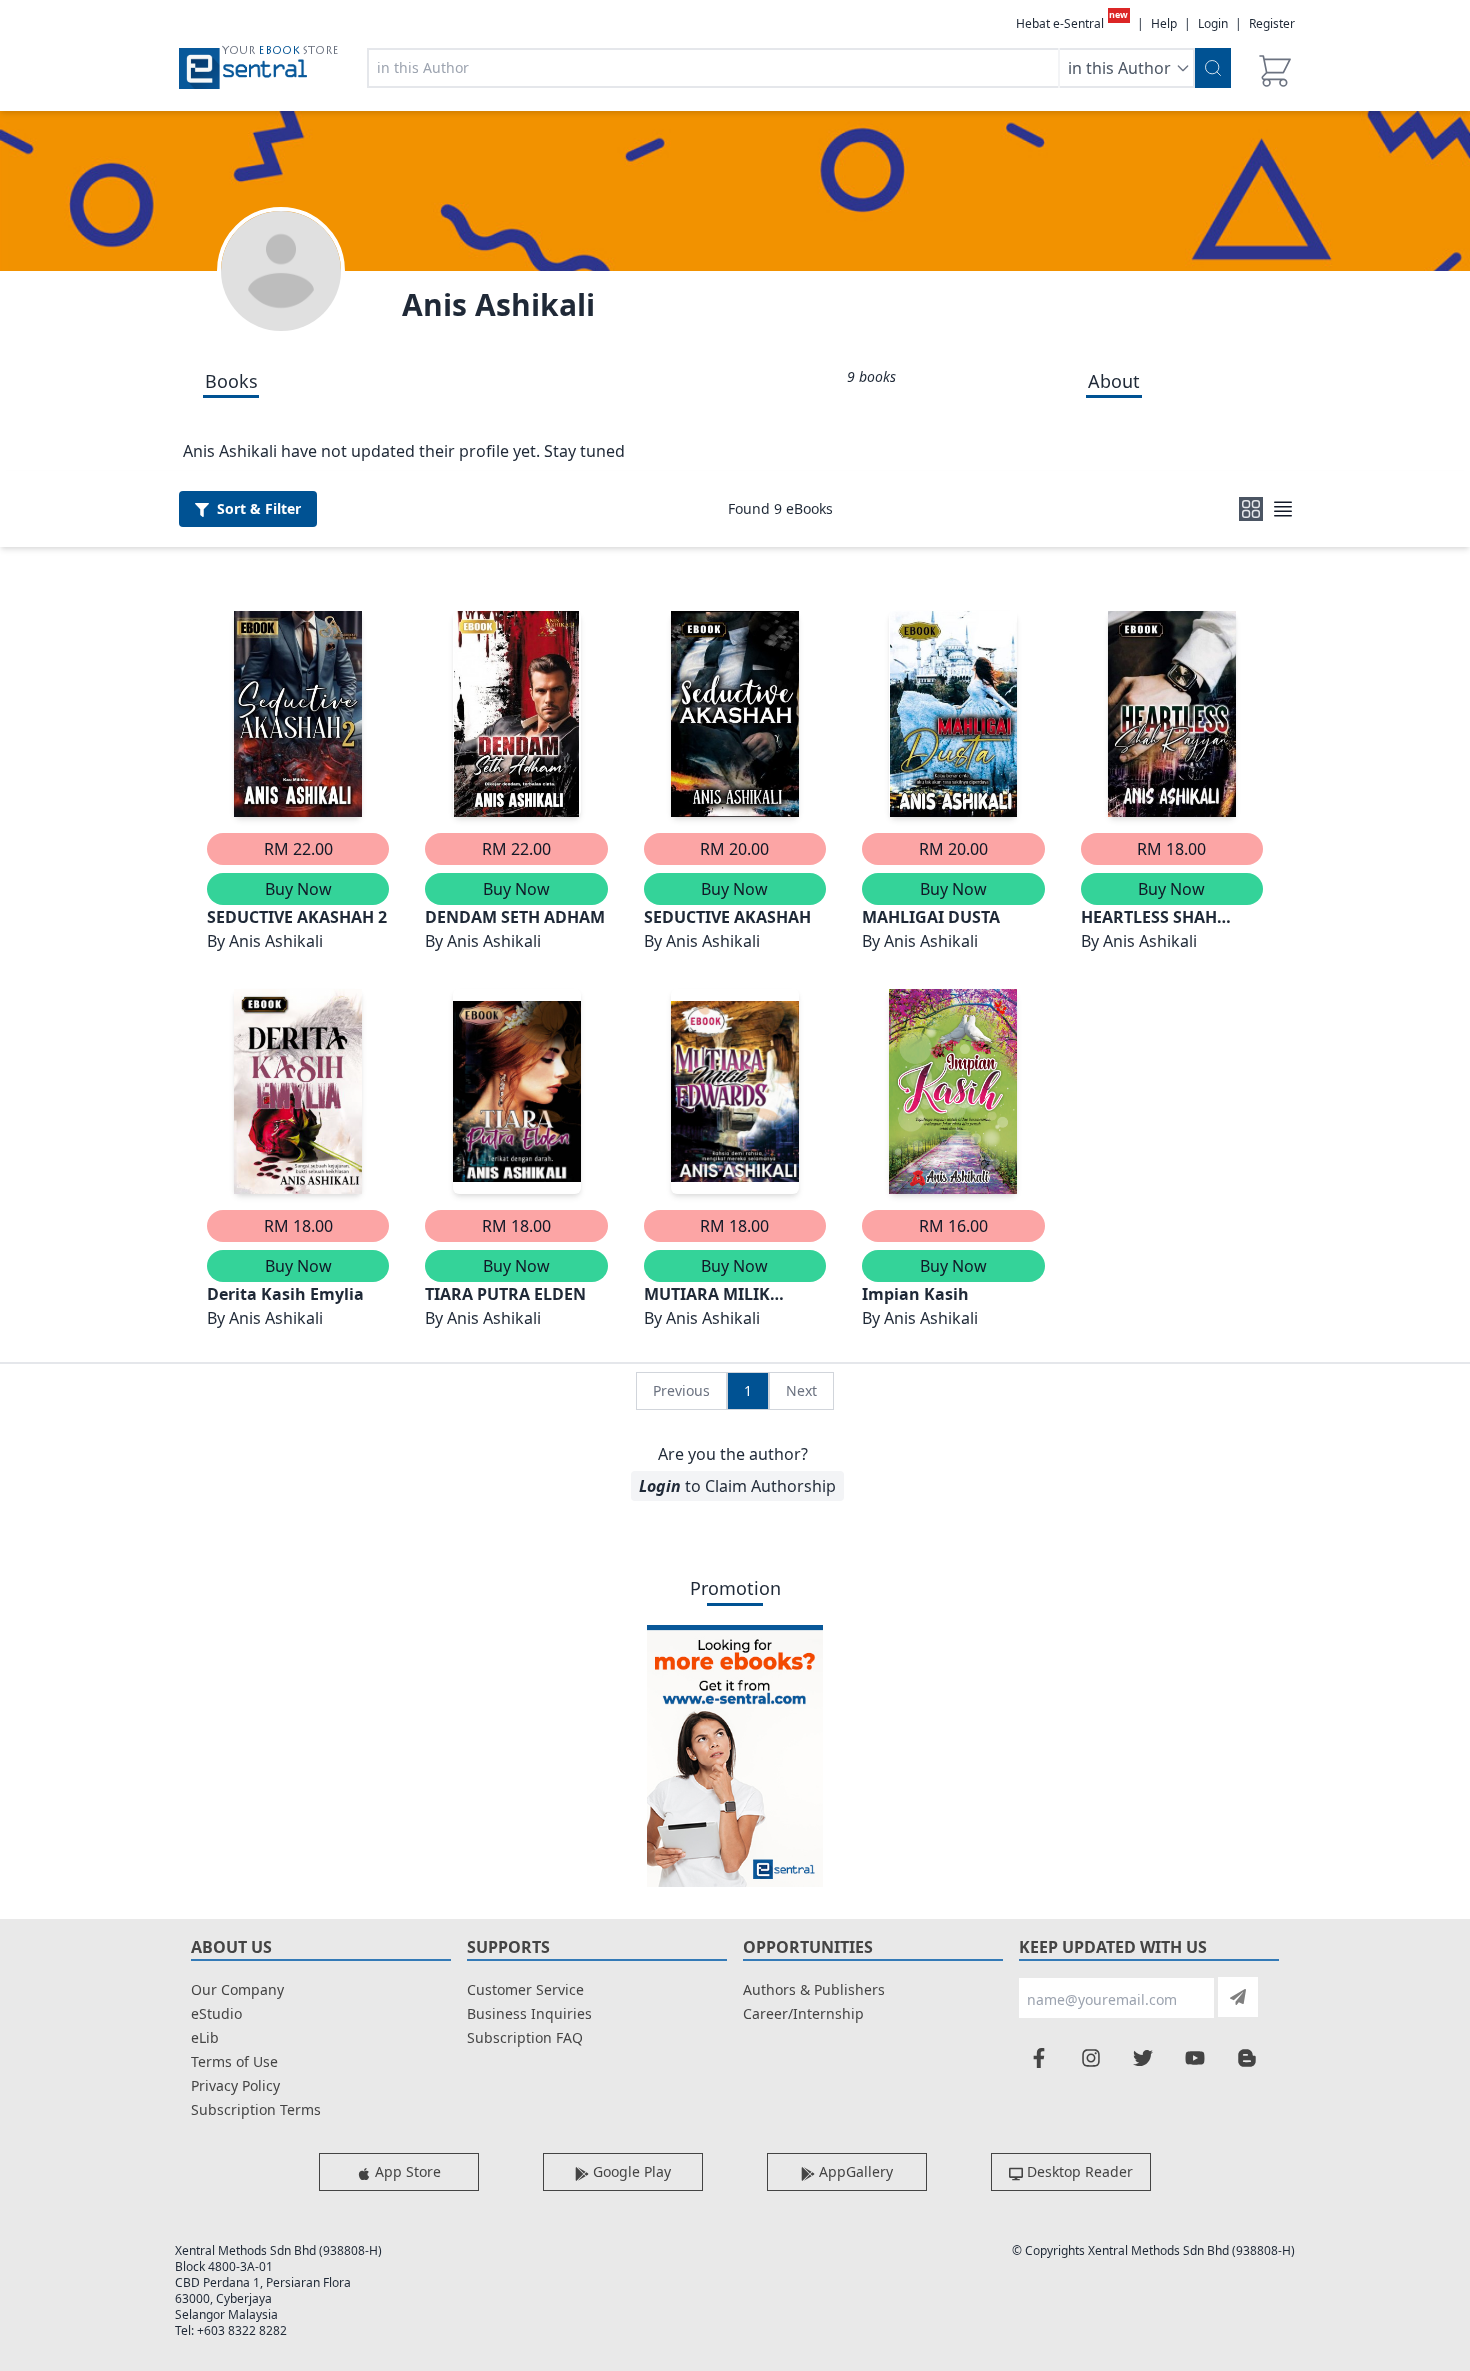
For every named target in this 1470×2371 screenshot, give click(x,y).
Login (1213, 23)
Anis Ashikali (498, 304)
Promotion (735, 1588)
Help (1164, 24)
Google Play (630, 2171)
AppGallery (854, 2171)
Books (231, 381)
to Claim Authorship (737, 1486)
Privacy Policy (235, 2085)
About (1114, 381)
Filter (259, 508)
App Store (406, 2171)
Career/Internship (803, 2013)
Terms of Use (234, 2061)
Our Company (237, 1989)
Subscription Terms (256, 2109)
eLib (205, 2037)
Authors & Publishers (814, 1989)
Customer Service (525, 1989)
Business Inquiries (529, 2013)
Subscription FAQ (525, 2037)
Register (1272, 23)
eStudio (216, 2013)
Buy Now (298, 889)
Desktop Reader (1078, 2171)
